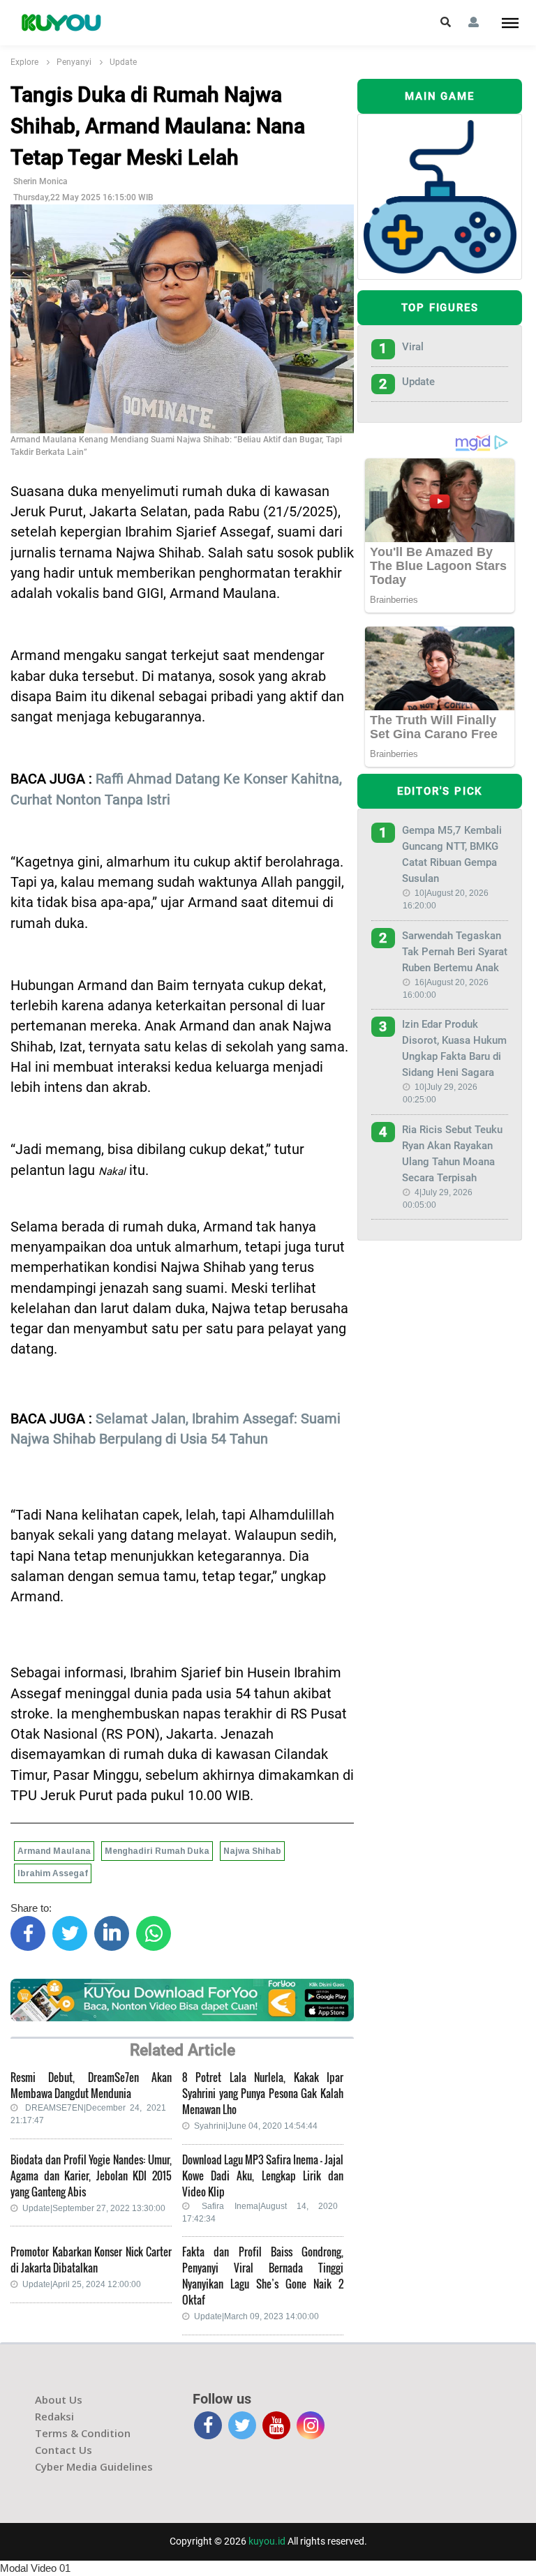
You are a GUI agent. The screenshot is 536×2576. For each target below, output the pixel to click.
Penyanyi (74, 62)
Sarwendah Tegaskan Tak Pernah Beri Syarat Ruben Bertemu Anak (455, 952)
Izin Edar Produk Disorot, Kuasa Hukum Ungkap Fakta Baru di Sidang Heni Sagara (454, 1048)
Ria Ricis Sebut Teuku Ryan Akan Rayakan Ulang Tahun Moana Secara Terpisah (452, 1154)
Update (123, 62)
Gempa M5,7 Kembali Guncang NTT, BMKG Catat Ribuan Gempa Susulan (452, 854)
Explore (24, 62)
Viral (413, 347)
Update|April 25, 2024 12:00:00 (82, 2284)
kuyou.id (267, 2541)
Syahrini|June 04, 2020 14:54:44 (256, 2126)
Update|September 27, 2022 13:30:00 (94, 2208)
